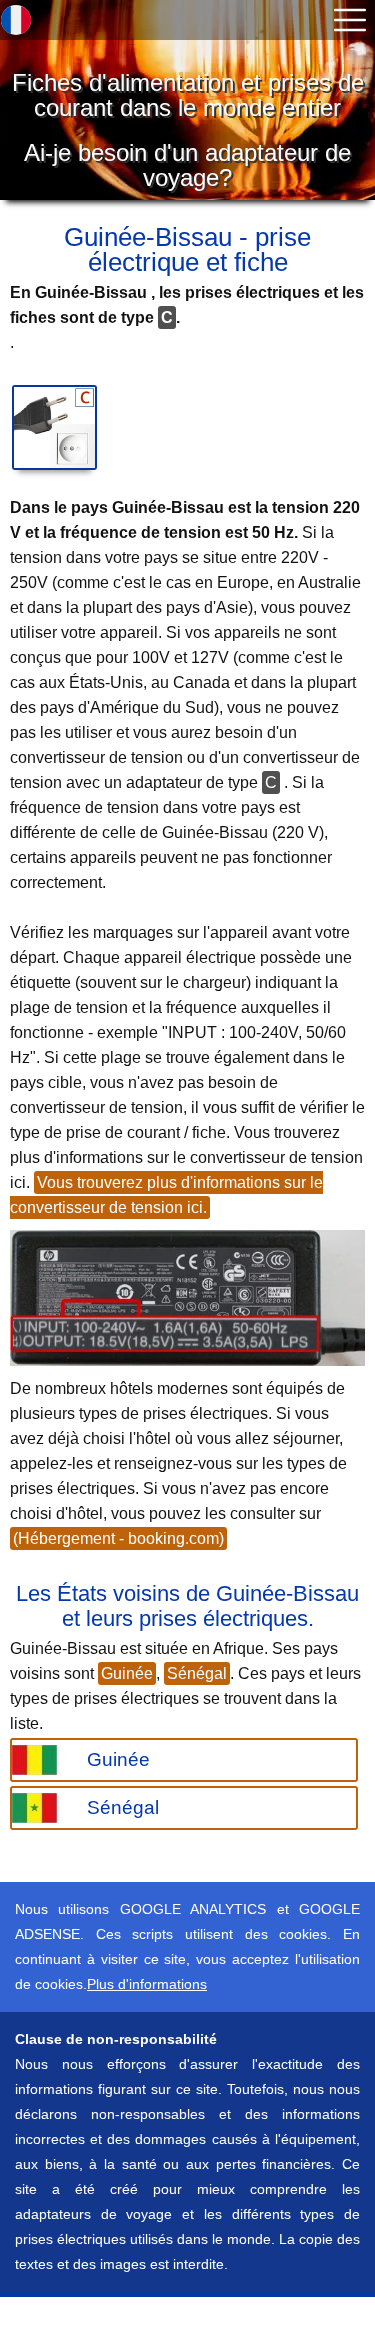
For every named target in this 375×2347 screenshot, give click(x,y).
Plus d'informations (147, 1984)
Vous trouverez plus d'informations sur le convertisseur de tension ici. (166, 1195)
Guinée (127, 1673)
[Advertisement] (160, 2322)
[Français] (16, 20)
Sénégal (197, 1673)
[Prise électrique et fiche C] (54, 427)
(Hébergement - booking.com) (118, 1538)
